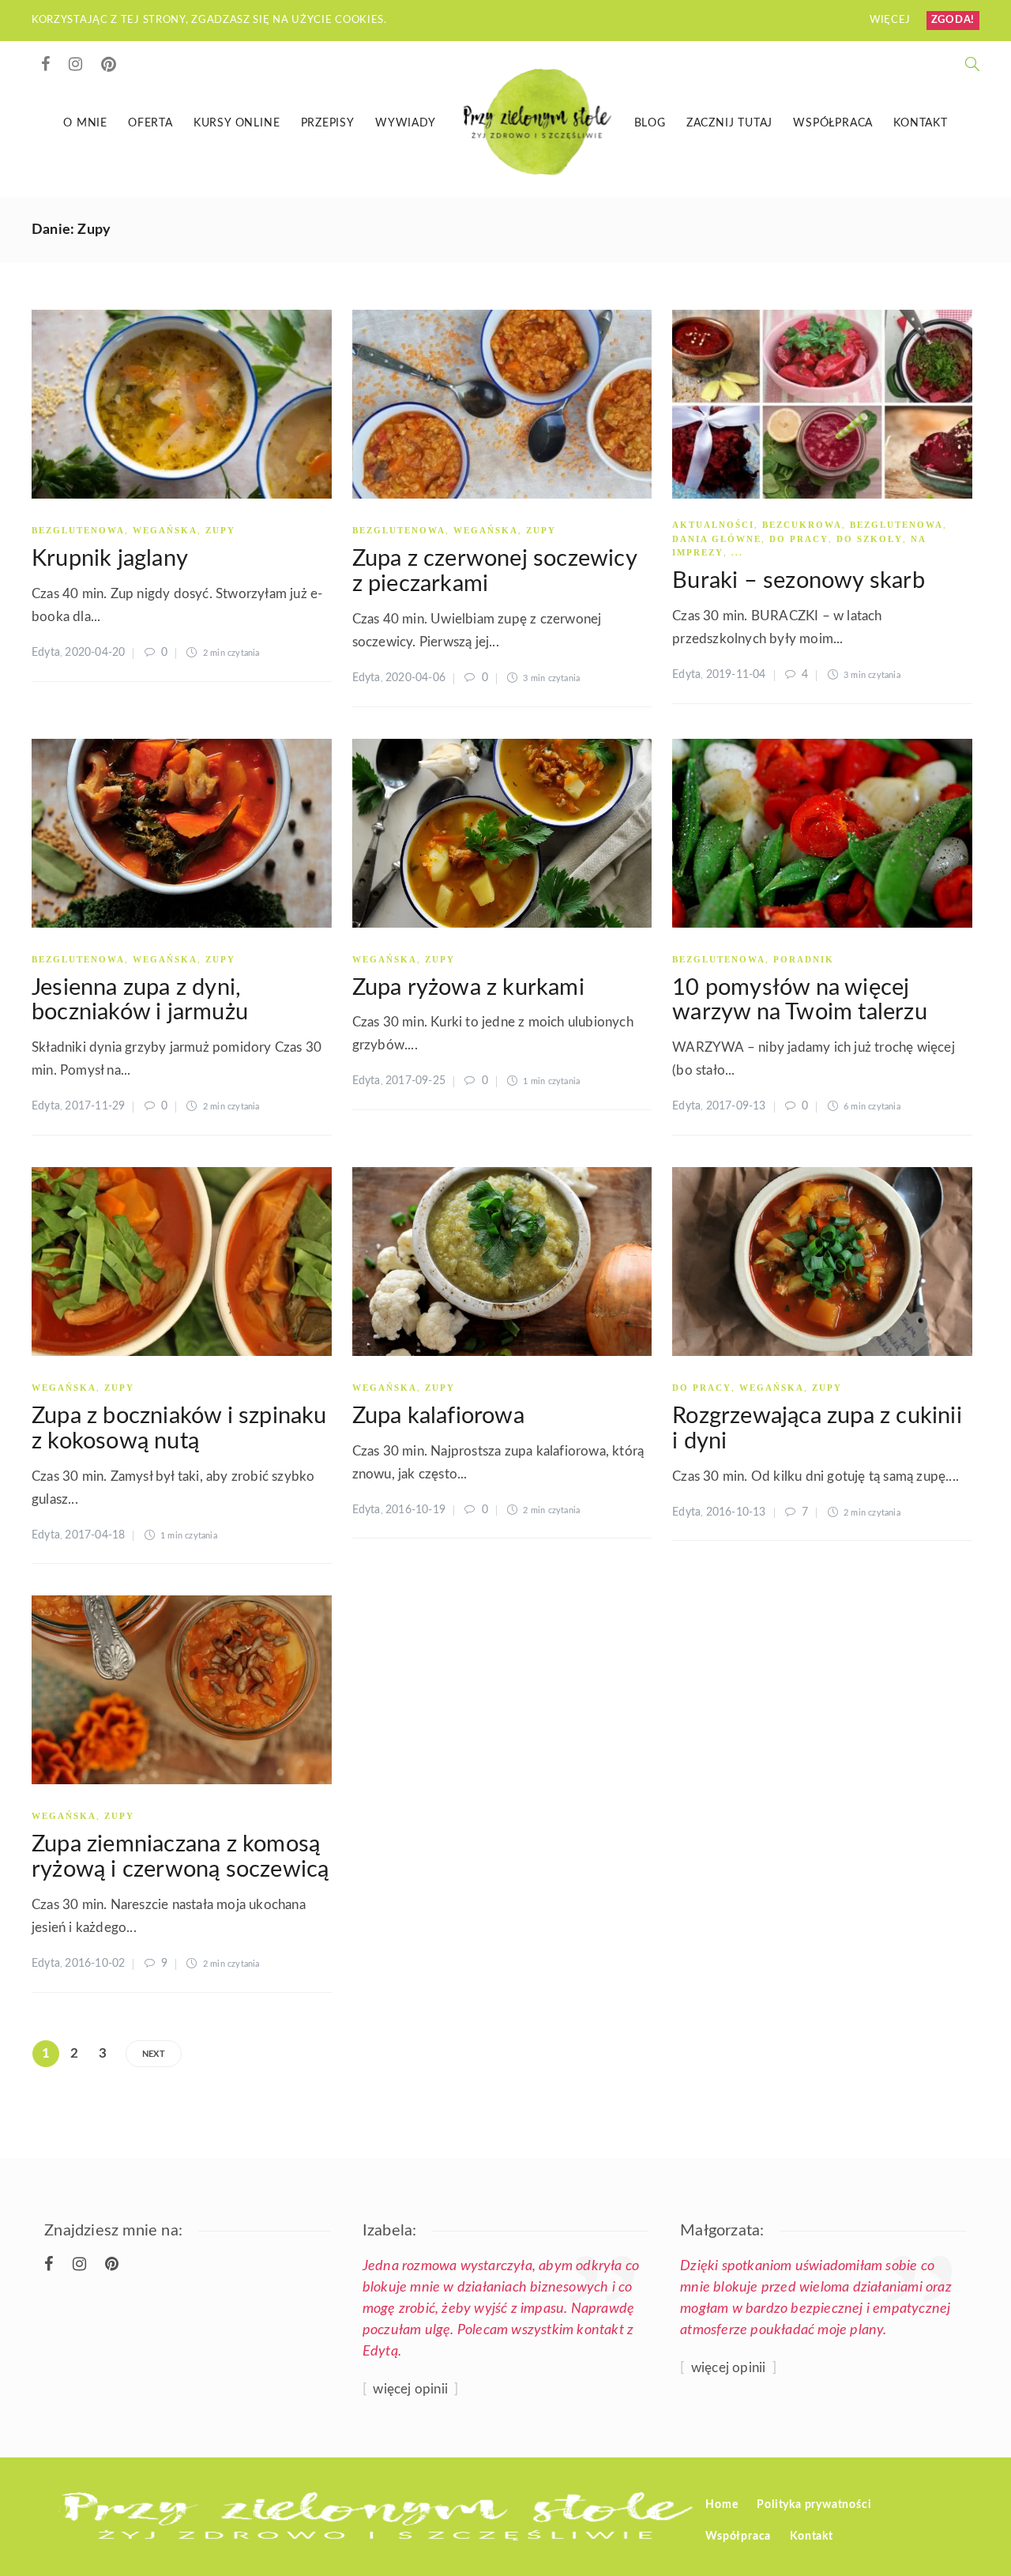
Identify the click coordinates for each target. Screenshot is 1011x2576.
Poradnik (804, 959)
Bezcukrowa (802, 525)
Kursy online (237, 123)
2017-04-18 (95, 1535)
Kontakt (921, 123)
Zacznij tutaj (729, 123)
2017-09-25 (415, 1081)
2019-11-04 (736, 675)
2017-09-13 (736, 1106)
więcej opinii (410, 2389)
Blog (650, 123)
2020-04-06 (415, 678)
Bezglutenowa (78, 530)
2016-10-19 (415, 1510)
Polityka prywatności (814, 2505)
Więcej (892, 20)
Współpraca (833, 123)
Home (722, 2505)
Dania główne (717, 539)
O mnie (85, 123)
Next (154, 2054)
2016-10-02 (95, 1964)
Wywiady (406, 123)
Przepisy (328, 123)
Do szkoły (870, 539)
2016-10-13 (736, 1512)
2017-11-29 (95, 1106)
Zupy (220, 530)
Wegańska (165, 530)
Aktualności (713, 525)
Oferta (150, 123)
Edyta (46, 653)
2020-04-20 (95, 653)
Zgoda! (953, 20)
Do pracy (799, 539)
